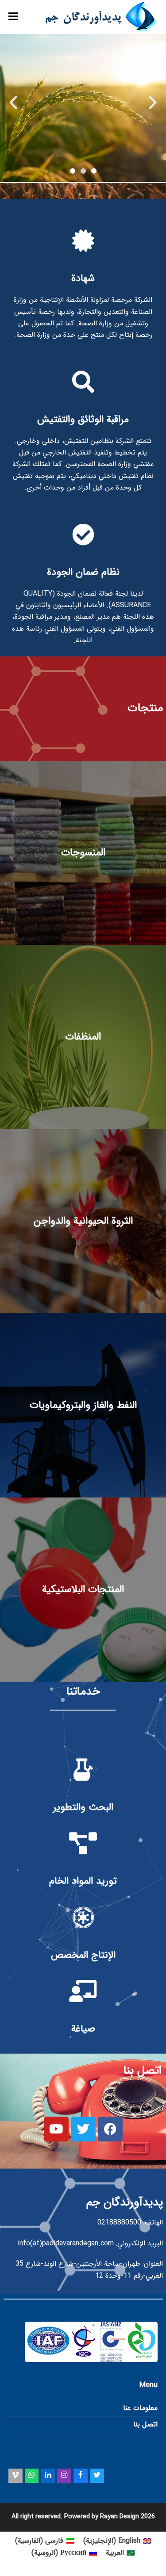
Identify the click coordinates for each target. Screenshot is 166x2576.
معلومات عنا (140, 2408)
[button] (13, 17)
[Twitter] (97, 2476)
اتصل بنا (145, 2424)
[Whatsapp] (32, 2476)
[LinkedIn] (48, 2476)
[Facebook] (81, 2476)
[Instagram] (64, 2476)
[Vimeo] (15, 2476)
